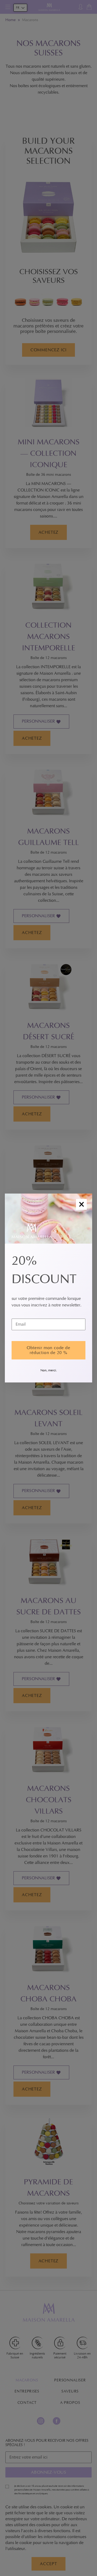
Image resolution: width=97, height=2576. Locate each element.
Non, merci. (49, 1370)
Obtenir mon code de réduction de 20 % (48, 1350)
